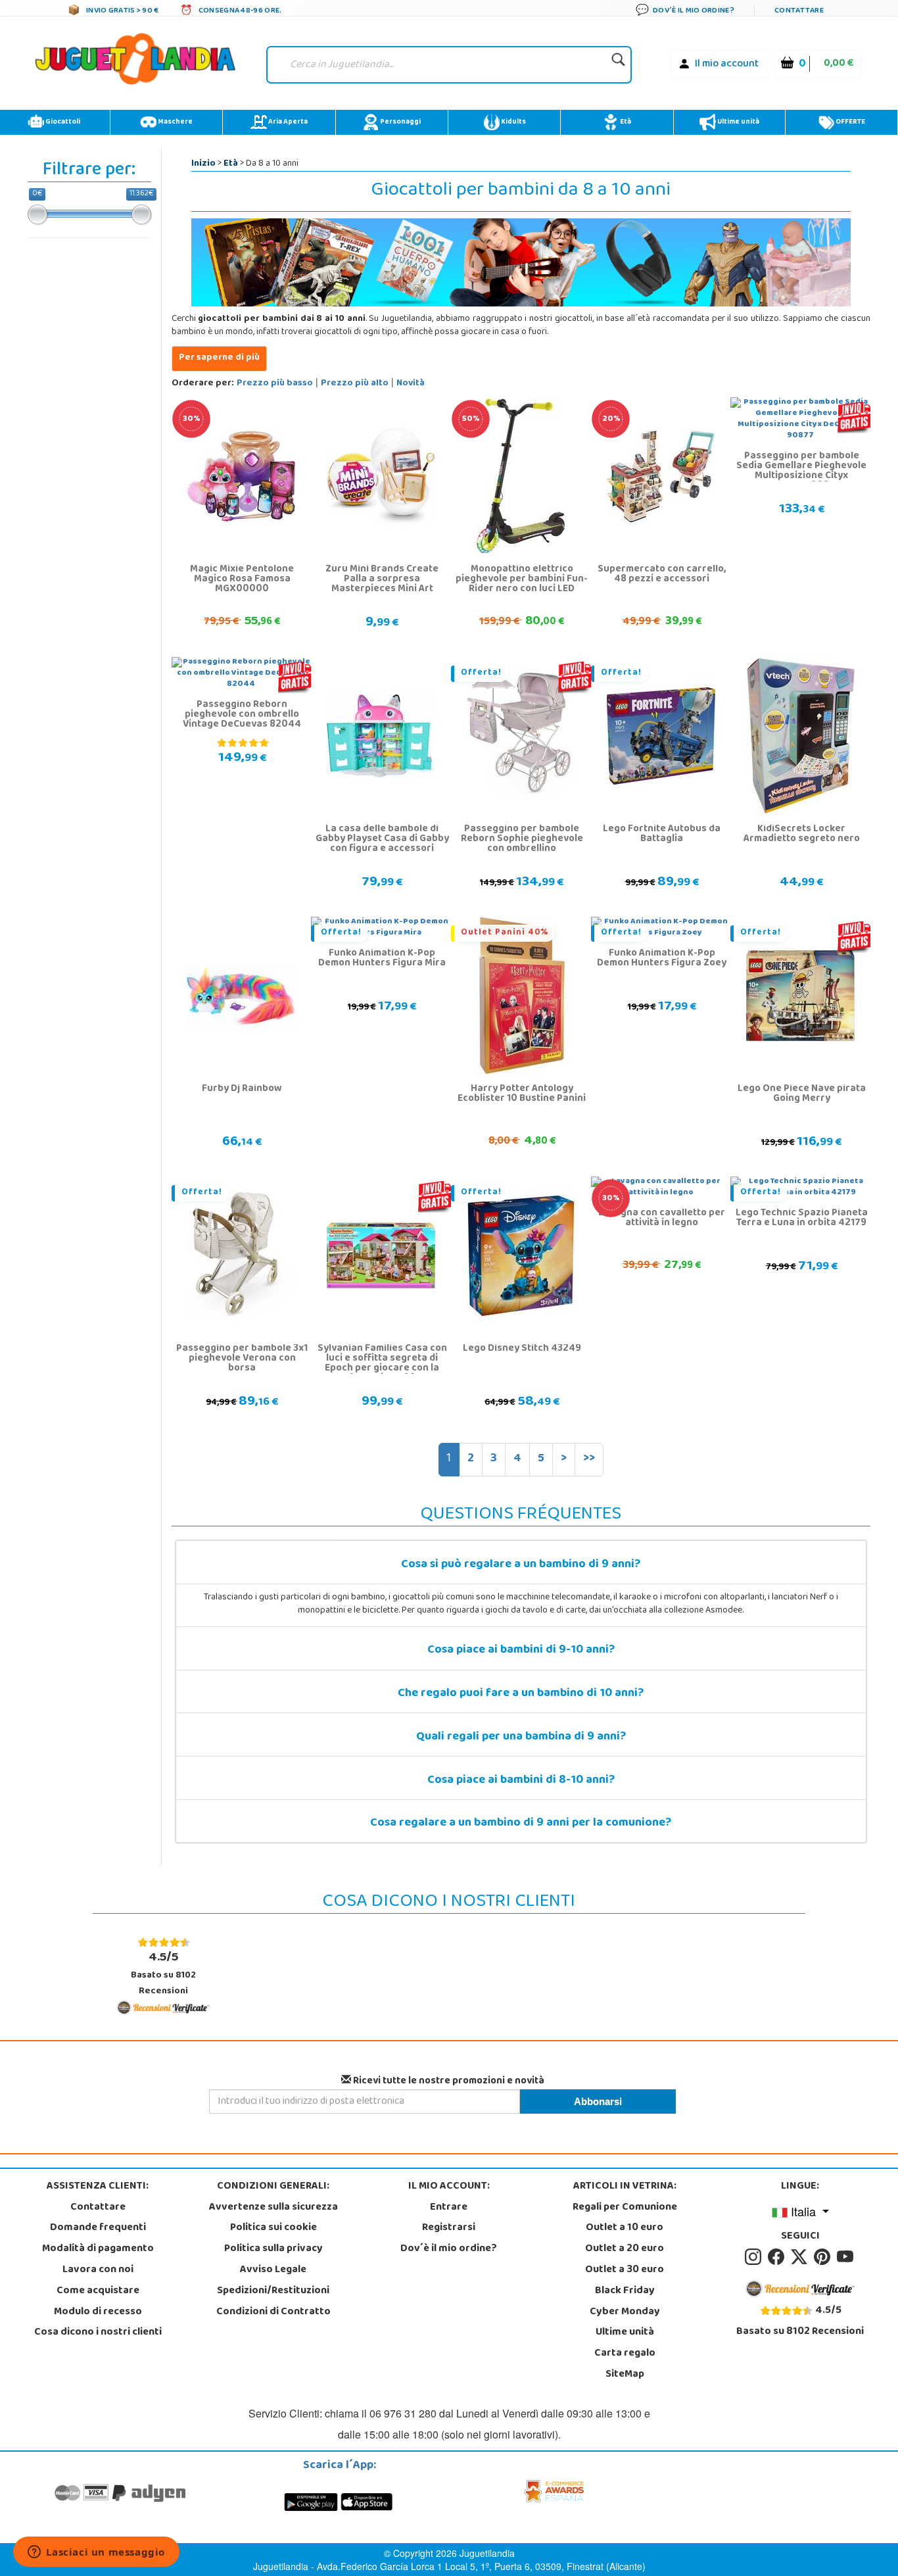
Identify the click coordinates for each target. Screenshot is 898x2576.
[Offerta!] (521, 737)
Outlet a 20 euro (625, 2249)
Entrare (449, 2208)
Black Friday (625, 2291)
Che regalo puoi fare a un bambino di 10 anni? (521, 1694)
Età (625, 122)
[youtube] (846, 2257)
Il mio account (727, 64)
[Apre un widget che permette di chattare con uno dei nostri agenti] (96, 2553)
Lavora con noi (98, 2270)
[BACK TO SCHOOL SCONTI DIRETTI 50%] (521, 477)
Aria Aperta (287, 122)
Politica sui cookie (273, 2228)
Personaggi (400, 122)
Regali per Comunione (625, 2208)
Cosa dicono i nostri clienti (98, 2333)
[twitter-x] (801, 2257)
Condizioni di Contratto (273, 2312)
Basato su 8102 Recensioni (163, 1973)
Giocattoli (62, 122)
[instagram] (755, 2257)
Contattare (98, 2208)
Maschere (175, 122)
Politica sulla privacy (273, 2249)
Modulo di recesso (98, 2312)
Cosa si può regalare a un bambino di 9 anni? (521, 1565)
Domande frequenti (98, 2228)
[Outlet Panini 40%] (521, 996)
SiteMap (625, 2375)
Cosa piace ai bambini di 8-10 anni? (521, 1781)
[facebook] (778, 2257)
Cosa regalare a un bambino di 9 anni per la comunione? (521, 1824)
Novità (411, 384)
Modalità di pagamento (98, 2249)
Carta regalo (625, 2354)
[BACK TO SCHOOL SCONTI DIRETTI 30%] (241, 477)
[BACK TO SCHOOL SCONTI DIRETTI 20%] (661, 477)
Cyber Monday (625, 2312)
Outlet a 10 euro (625, 2228)
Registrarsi (449, 2228)
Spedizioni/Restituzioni (273, 2291)
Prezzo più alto (355, 384)
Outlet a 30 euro (625, 2270)
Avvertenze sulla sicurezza (273, 2208)
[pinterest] (824, 2257)
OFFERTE (850, 122)
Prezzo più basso (275, 384)
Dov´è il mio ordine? (449, 2249)
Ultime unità (738, 122)
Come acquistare (98, 2291)
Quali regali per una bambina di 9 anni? (521, 1738)
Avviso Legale (273, 2270)
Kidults (513, 122)
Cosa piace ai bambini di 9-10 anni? (521, 1651)
